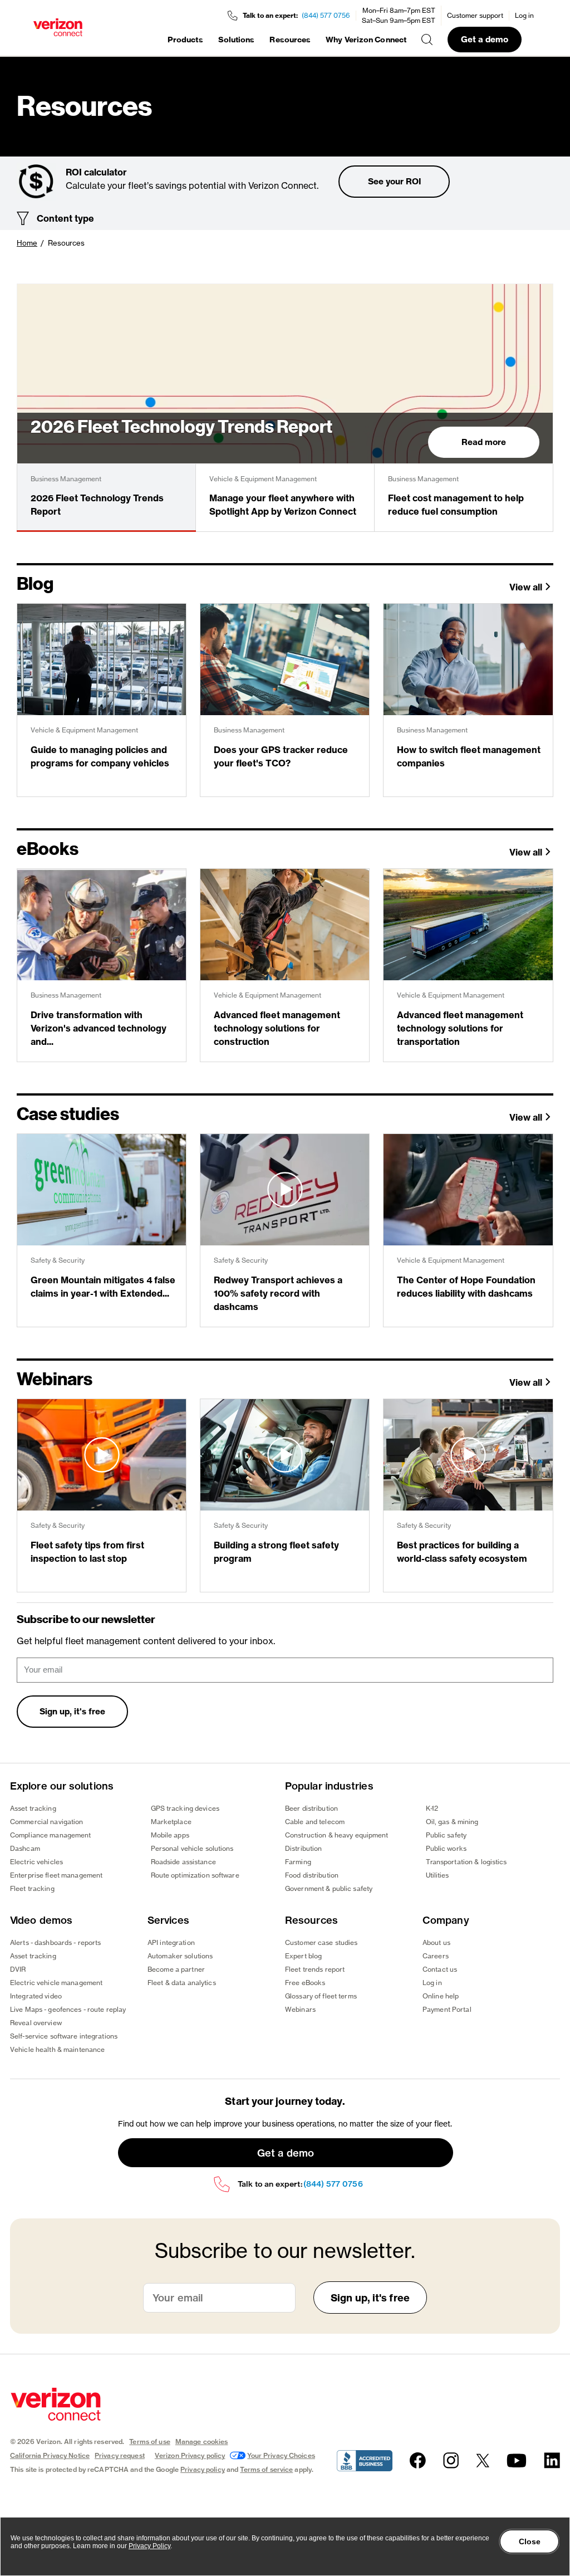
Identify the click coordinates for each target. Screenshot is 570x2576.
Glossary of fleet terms (321, 1996)
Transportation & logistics (466, 1862)
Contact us (440, 1969)
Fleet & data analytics (182, 1983)
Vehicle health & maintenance (57, 2049)
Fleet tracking (32, 1888)
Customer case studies (321, 1942)
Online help (441, 1996)
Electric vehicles (36, 1862)
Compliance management (51, 1835)
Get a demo (485, 39)
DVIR (18, 1969)
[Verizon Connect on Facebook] (418, 2460)
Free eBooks (305, 1983)
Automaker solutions (180, 1956)
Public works (446, 1848)
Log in (524, 15)
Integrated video (36, 1996)
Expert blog (303, 1956)
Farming (298, 1862)
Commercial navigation (47, 1822)
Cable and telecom (315, 1822)
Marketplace (171, 1822)
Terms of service (266, 2469)
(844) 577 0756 (326, 15)
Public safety (446, 1835)
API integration (171, 1942)
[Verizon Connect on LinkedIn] (552, 2460)
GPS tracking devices (185, 1808)
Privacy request (120, 2455)
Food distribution (312, 1875)
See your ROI (394, 181)
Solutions (237, 40)
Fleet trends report (315, 1969)
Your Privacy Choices (281, 2455)
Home (27, 243)
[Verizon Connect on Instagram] (451, 2460)
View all (526, 587)
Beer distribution (311, 1808)
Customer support (475, 15)
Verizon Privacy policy (190, 2455)
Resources (290, 40)
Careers (436, 1956)
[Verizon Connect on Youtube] (517, 2460)
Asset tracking (33, 1808)
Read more (484, 442)
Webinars (300, 2009)
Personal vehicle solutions (192, 1848)
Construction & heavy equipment (337, 1835)
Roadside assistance (183, 1862)
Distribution (303, 1848)
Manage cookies (202, 2441)
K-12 (432, 1808)
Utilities (438, 1875)
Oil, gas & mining (452, 1822)
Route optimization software (195, 1875)
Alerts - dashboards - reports (55, 1942)
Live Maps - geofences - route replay (68, 2009)
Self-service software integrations (64, 2036)
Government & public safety (329, 1888)
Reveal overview (36, 2023)
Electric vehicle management (56, 1983)
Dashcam (25, 1848)
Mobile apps (170, 1835)
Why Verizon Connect (366, 40)
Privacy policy (203, 2469)
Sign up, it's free (72, 1711)
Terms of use (149, 2441)
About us (436, 1942)
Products (185, 40)
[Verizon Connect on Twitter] (483, 2460)
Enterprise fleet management (56, 1875)
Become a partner (176, 1969)
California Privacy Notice (50, 2455)
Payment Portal (447, 2009)
